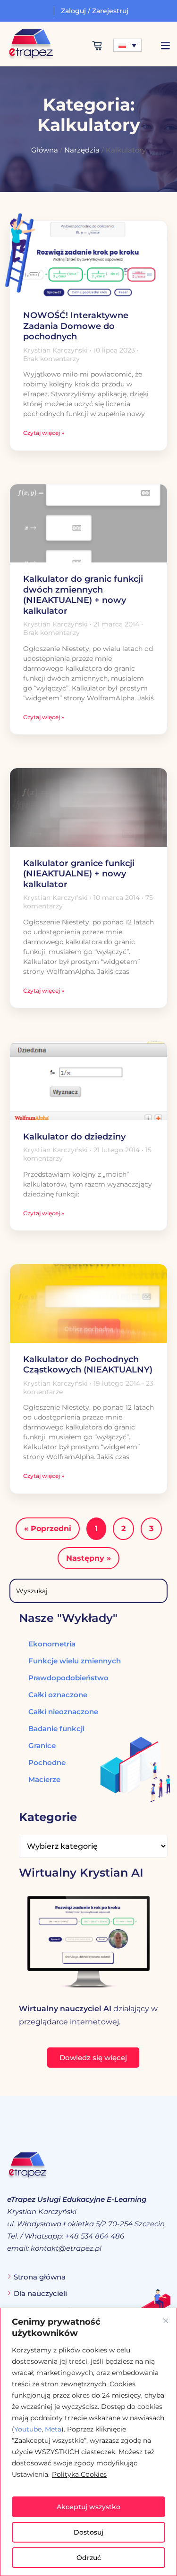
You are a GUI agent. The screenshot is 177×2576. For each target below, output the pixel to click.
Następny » (88, 1558)
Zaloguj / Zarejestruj (95, 11)
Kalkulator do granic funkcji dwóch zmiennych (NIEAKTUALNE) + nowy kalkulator (83, 595)
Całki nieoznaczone (63, 1712)
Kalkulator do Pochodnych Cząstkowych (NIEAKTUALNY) (88, 1365)
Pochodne (47, 1762)
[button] (165, 45)
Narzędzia (82, 150)
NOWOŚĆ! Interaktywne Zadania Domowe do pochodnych (76, 326)
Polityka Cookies (79, 2474)
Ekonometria (52, 1644)
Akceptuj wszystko (88, 2507)
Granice (42, 1745)
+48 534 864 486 (95, 2236)
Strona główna (40, 2277)
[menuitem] (127, 45)
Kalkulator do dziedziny (74, 1137)
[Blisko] (166, 2321)
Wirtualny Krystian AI (81, 1873)
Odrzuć (89, 2558)
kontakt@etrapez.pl (66, 2248)
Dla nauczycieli (40, 2293)
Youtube (28, 2429)
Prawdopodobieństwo (68, 1678)
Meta (53, 2429)
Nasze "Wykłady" (68, 1618)
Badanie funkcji (56, 1729)
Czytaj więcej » (44, 433)
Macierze (44, 1779)
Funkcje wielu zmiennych (75, 1661)
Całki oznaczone (58, 1695)
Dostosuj (88, 2532)
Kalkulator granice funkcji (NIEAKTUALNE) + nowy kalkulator (79, 874)
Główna (45, 150)
